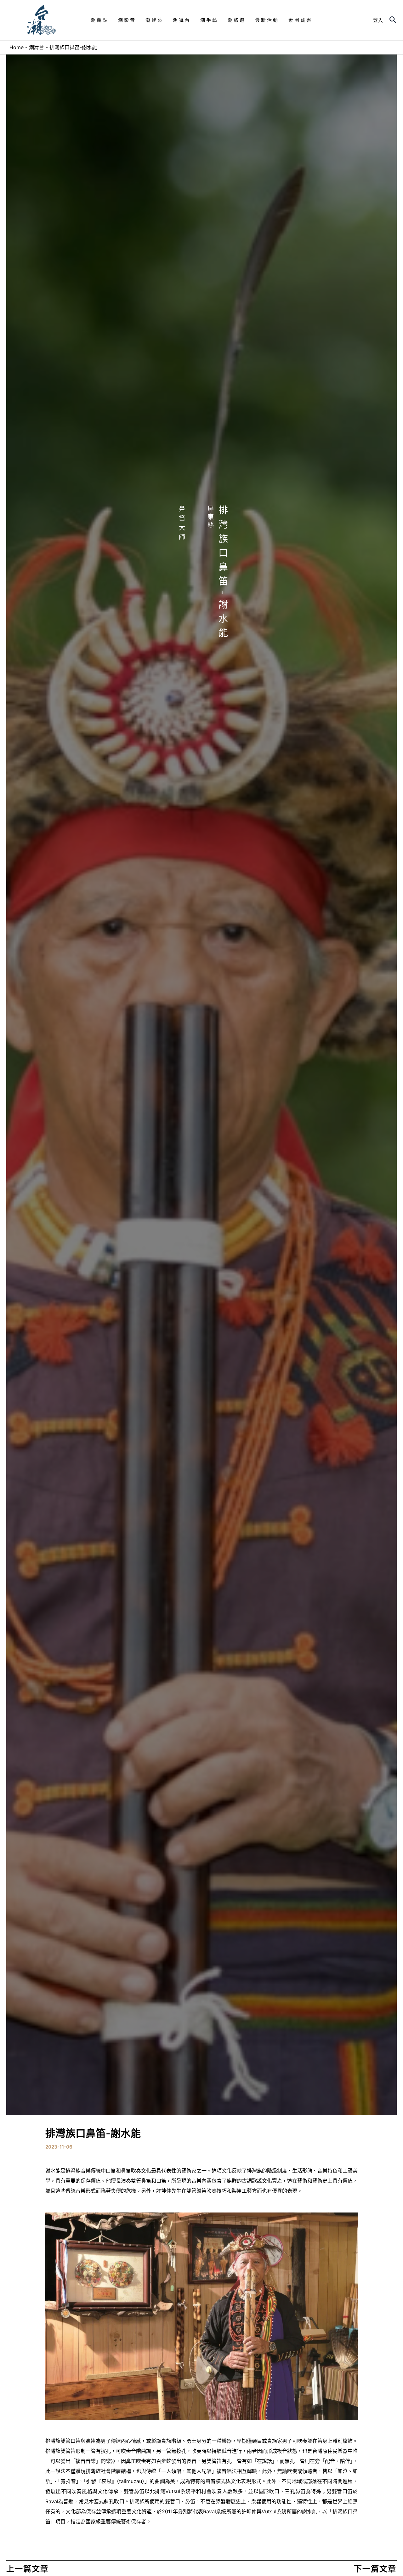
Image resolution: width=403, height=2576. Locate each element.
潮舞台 (37, 47)
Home (17, 47)
